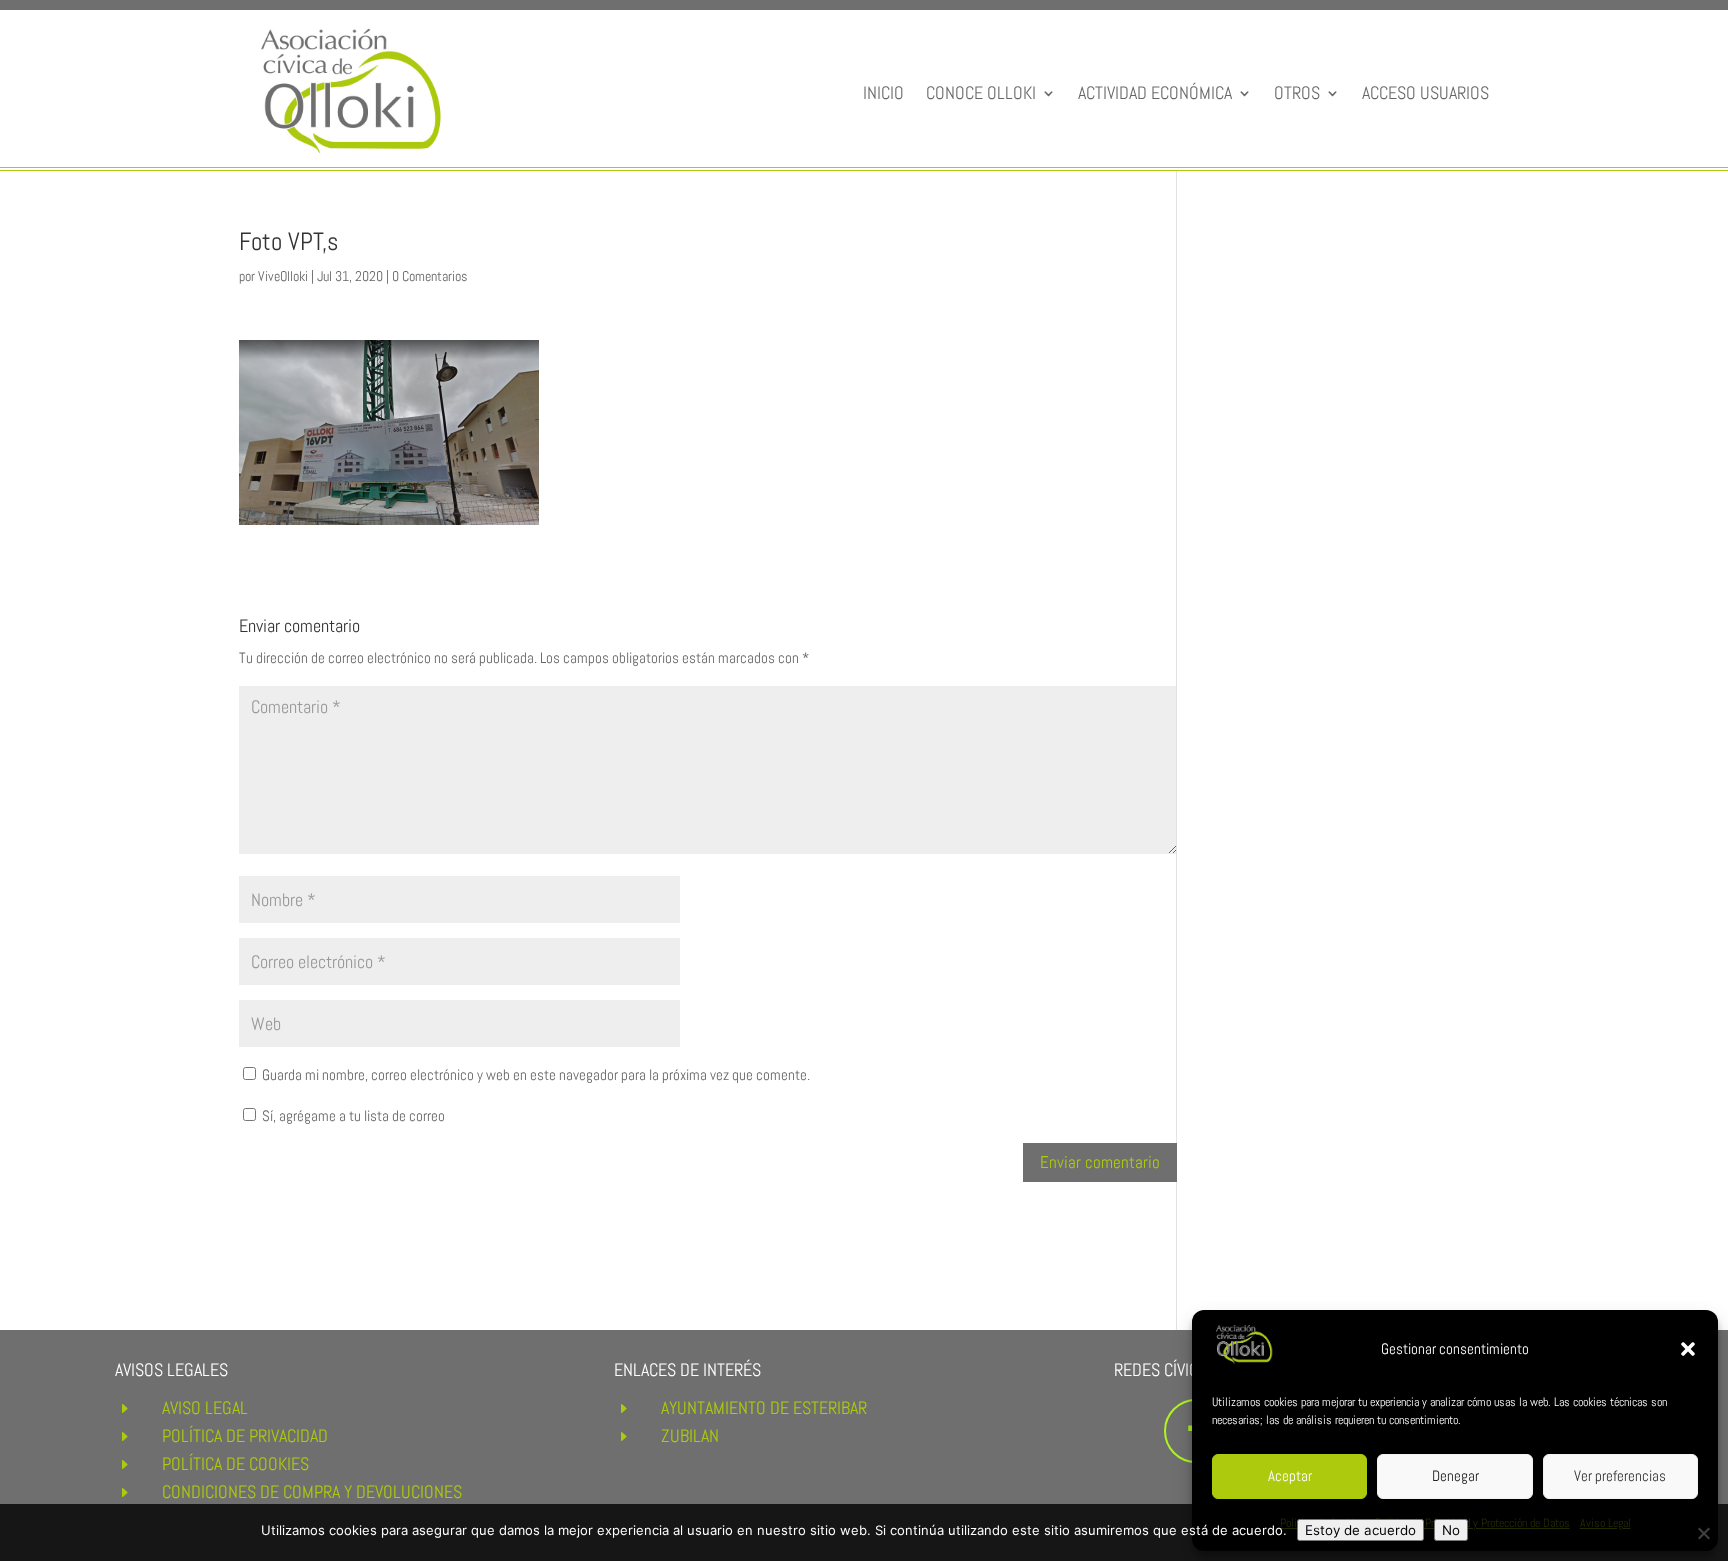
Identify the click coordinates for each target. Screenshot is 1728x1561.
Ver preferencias (1620, 1475)
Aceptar (1290, 1475)
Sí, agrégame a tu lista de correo (352, 1115)
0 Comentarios (429, 276)
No (1451, 1530)
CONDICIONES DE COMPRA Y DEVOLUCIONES (312, 1491)
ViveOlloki (283, 276)
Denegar (1455, 1475)
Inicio (883, 92)
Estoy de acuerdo (1360, 1530)
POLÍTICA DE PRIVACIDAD (245, 1435)
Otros (1297, 92)
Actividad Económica (1155, 92)
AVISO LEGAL (205, 1407)
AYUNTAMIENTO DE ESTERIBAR (764, 1407)
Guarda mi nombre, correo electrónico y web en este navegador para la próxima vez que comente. (536, 1074)
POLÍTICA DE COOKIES (235, 1463)
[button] (1688, 1349)
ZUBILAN (690, 1435)
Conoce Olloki (981, 92)
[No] (1703, 1533)
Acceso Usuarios (1425, 92)
